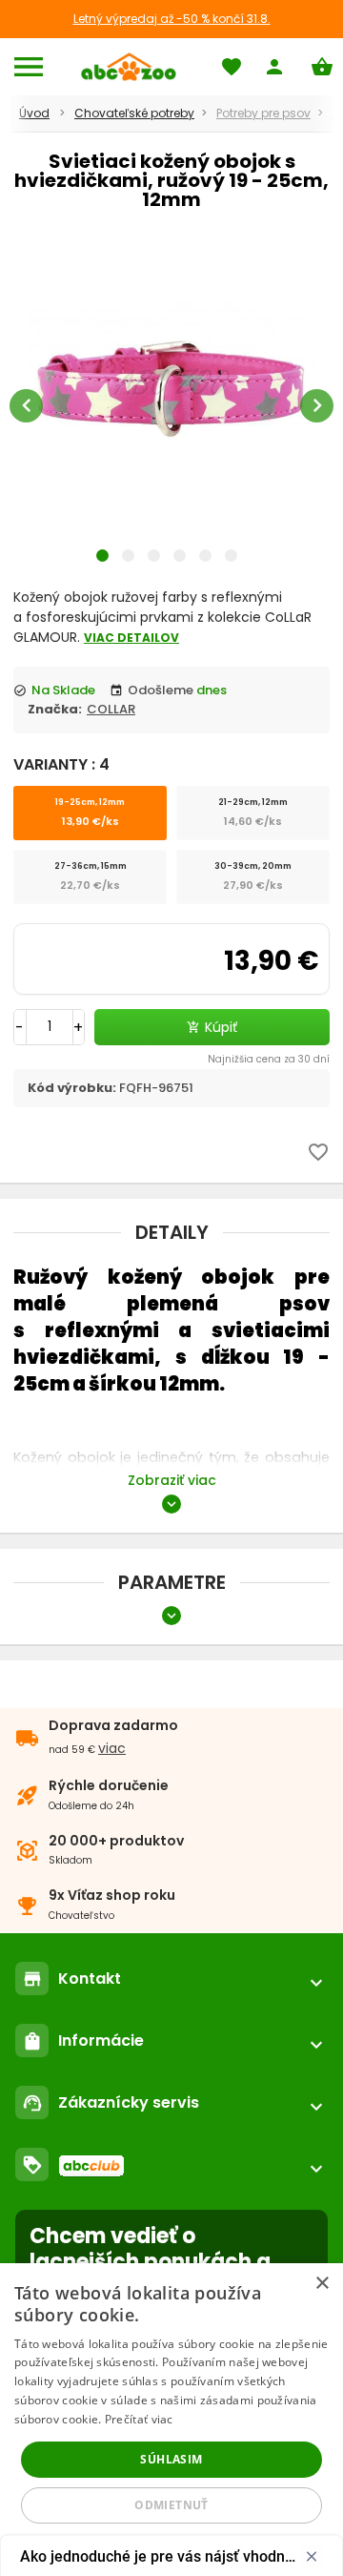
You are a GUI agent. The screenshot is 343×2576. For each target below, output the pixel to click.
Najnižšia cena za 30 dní (269, 1059)
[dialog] (171, 2420)
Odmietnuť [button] (171, 2505)
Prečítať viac (139, 2419)
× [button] (322, 2284)
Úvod (34, 113)
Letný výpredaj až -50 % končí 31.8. (172, 19)
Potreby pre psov (263, 113)
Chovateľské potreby (134, 113)
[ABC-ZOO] (128, 67)
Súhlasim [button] (171, 2459)
